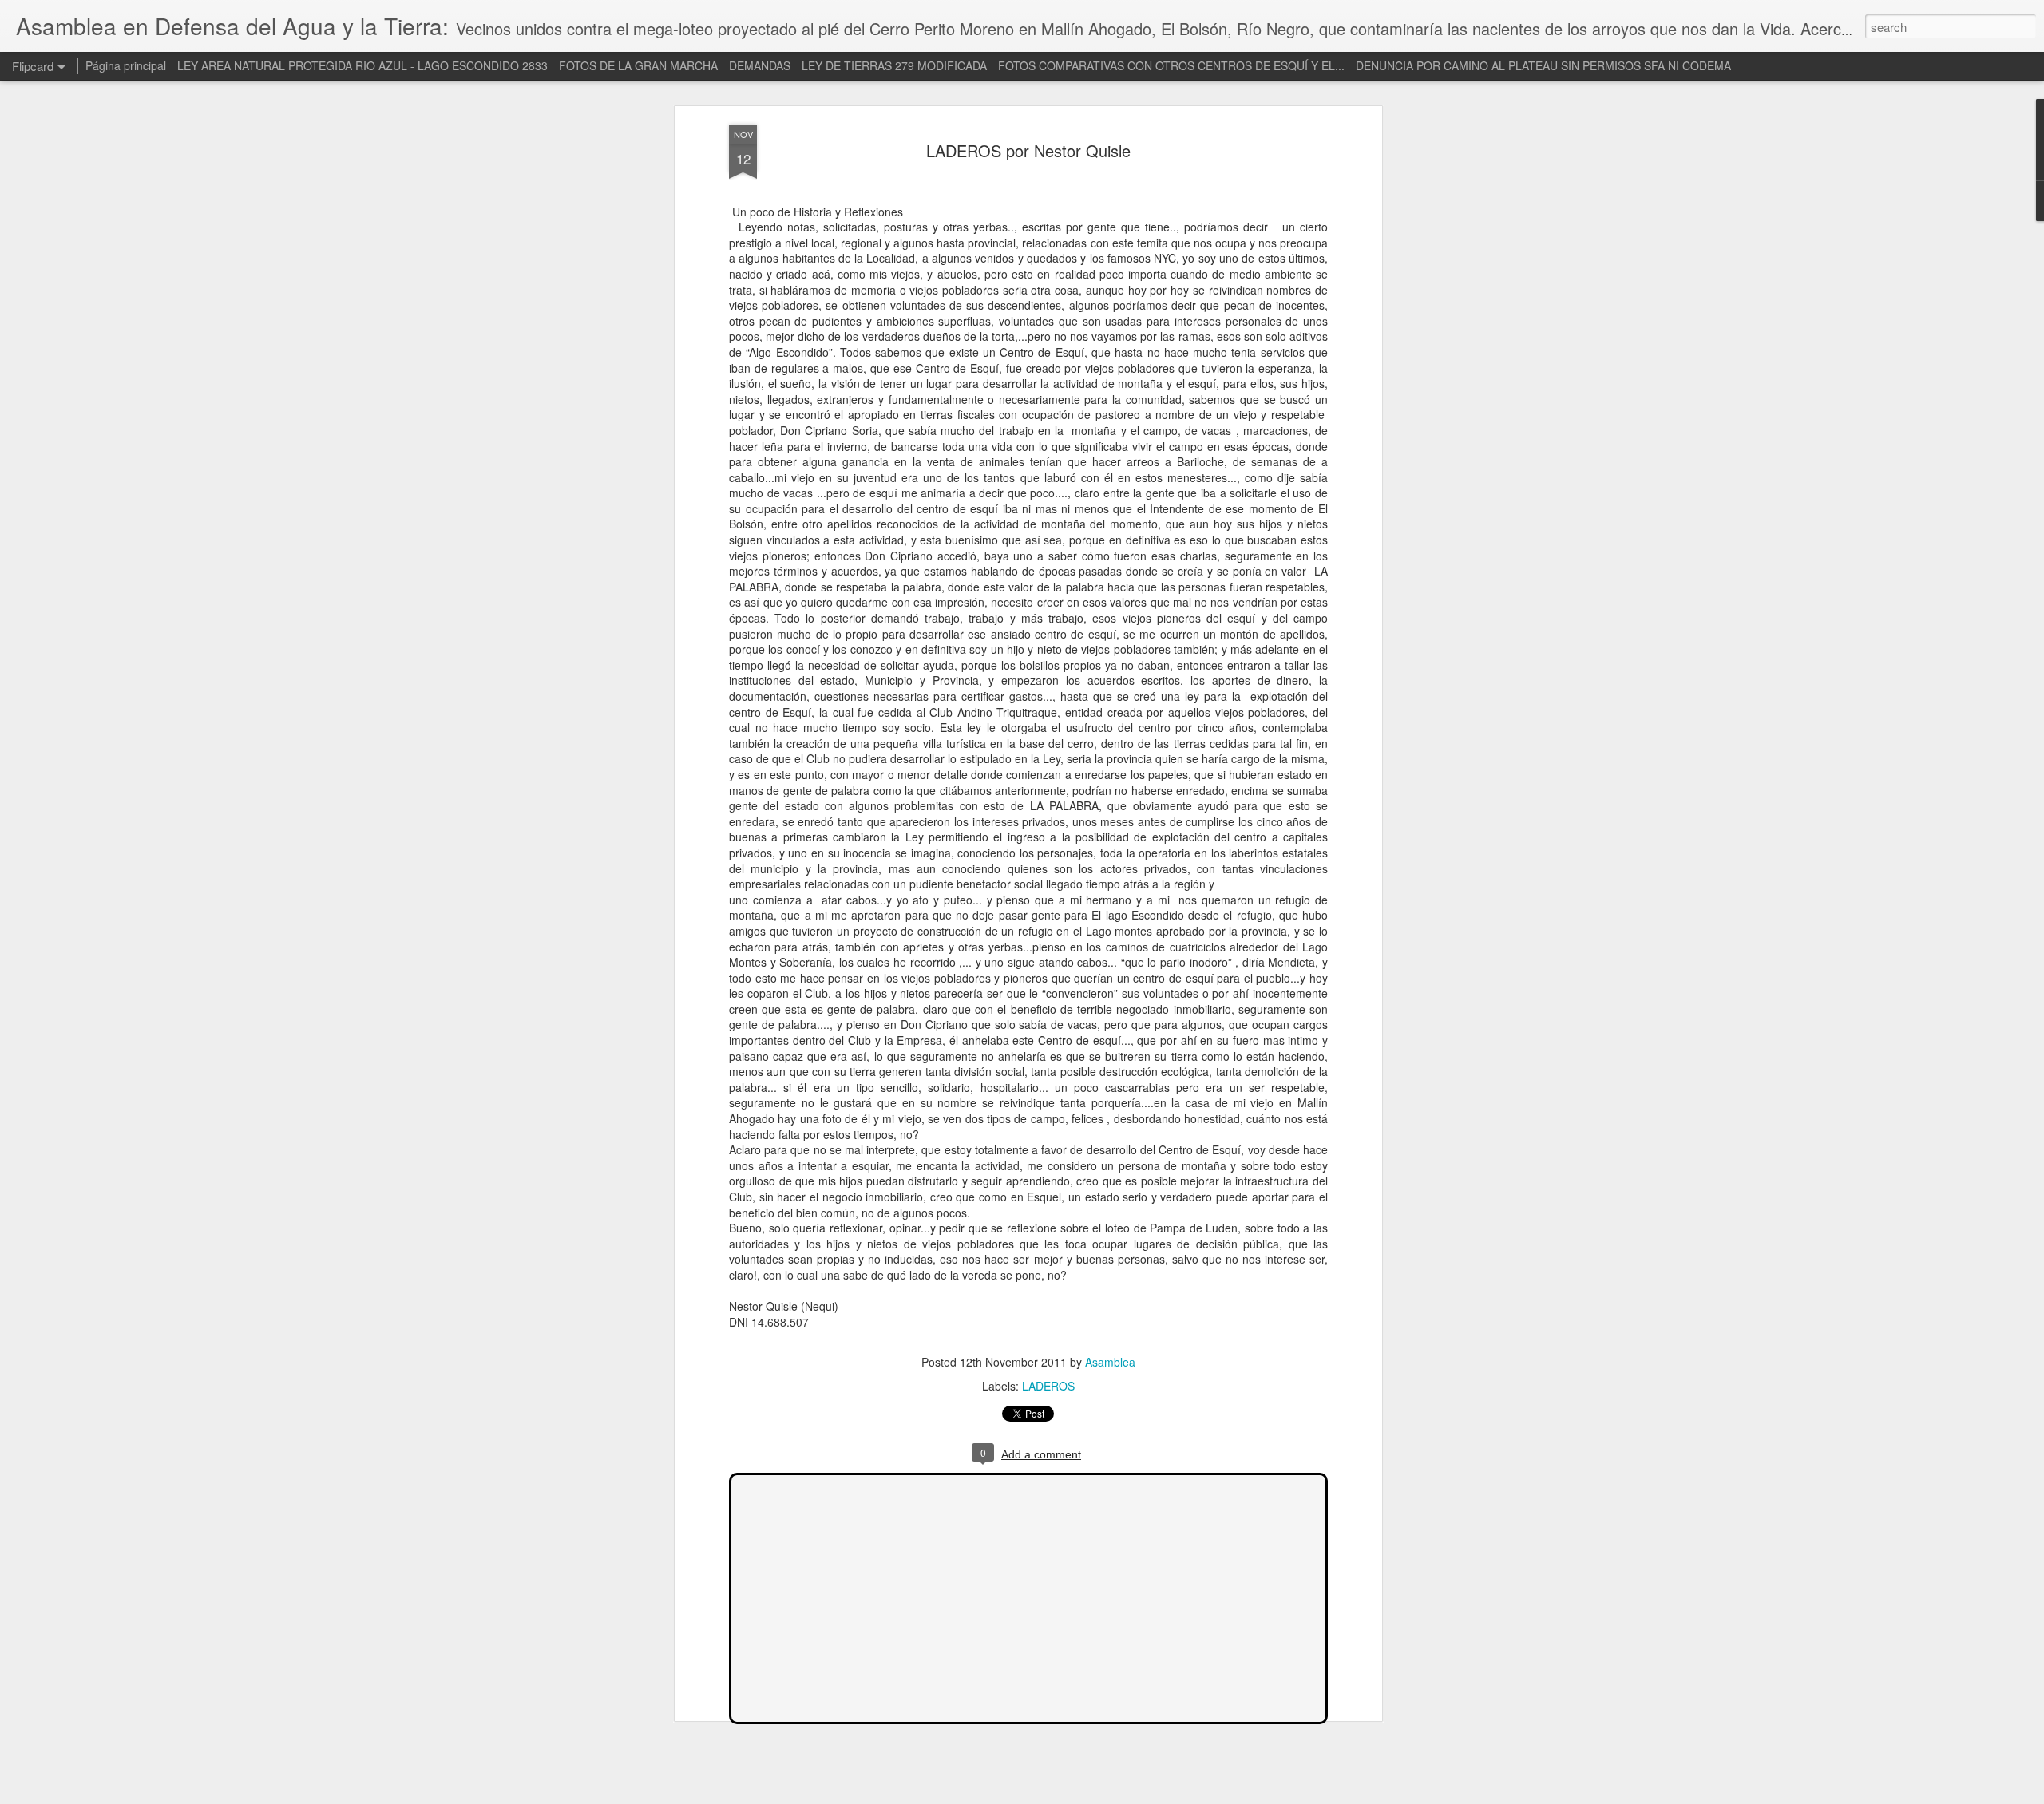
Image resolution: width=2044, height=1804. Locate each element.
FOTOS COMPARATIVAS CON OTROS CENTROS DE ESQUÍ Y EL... (1171, 65)
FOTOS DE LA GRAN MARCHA (638, 65)
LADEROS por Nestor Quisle (1028, 150)
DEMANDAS (760, 65)
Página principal (126, 65)
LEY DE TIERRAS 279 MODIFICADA (894, 65)
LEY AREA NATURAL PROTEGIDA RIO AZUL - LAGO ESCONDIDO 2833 (362, 65)
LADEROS (1048, 1386)
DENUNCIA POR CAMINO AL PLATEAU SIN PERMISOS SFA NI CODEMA (1543, 65)
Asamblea (1110, 1362)
